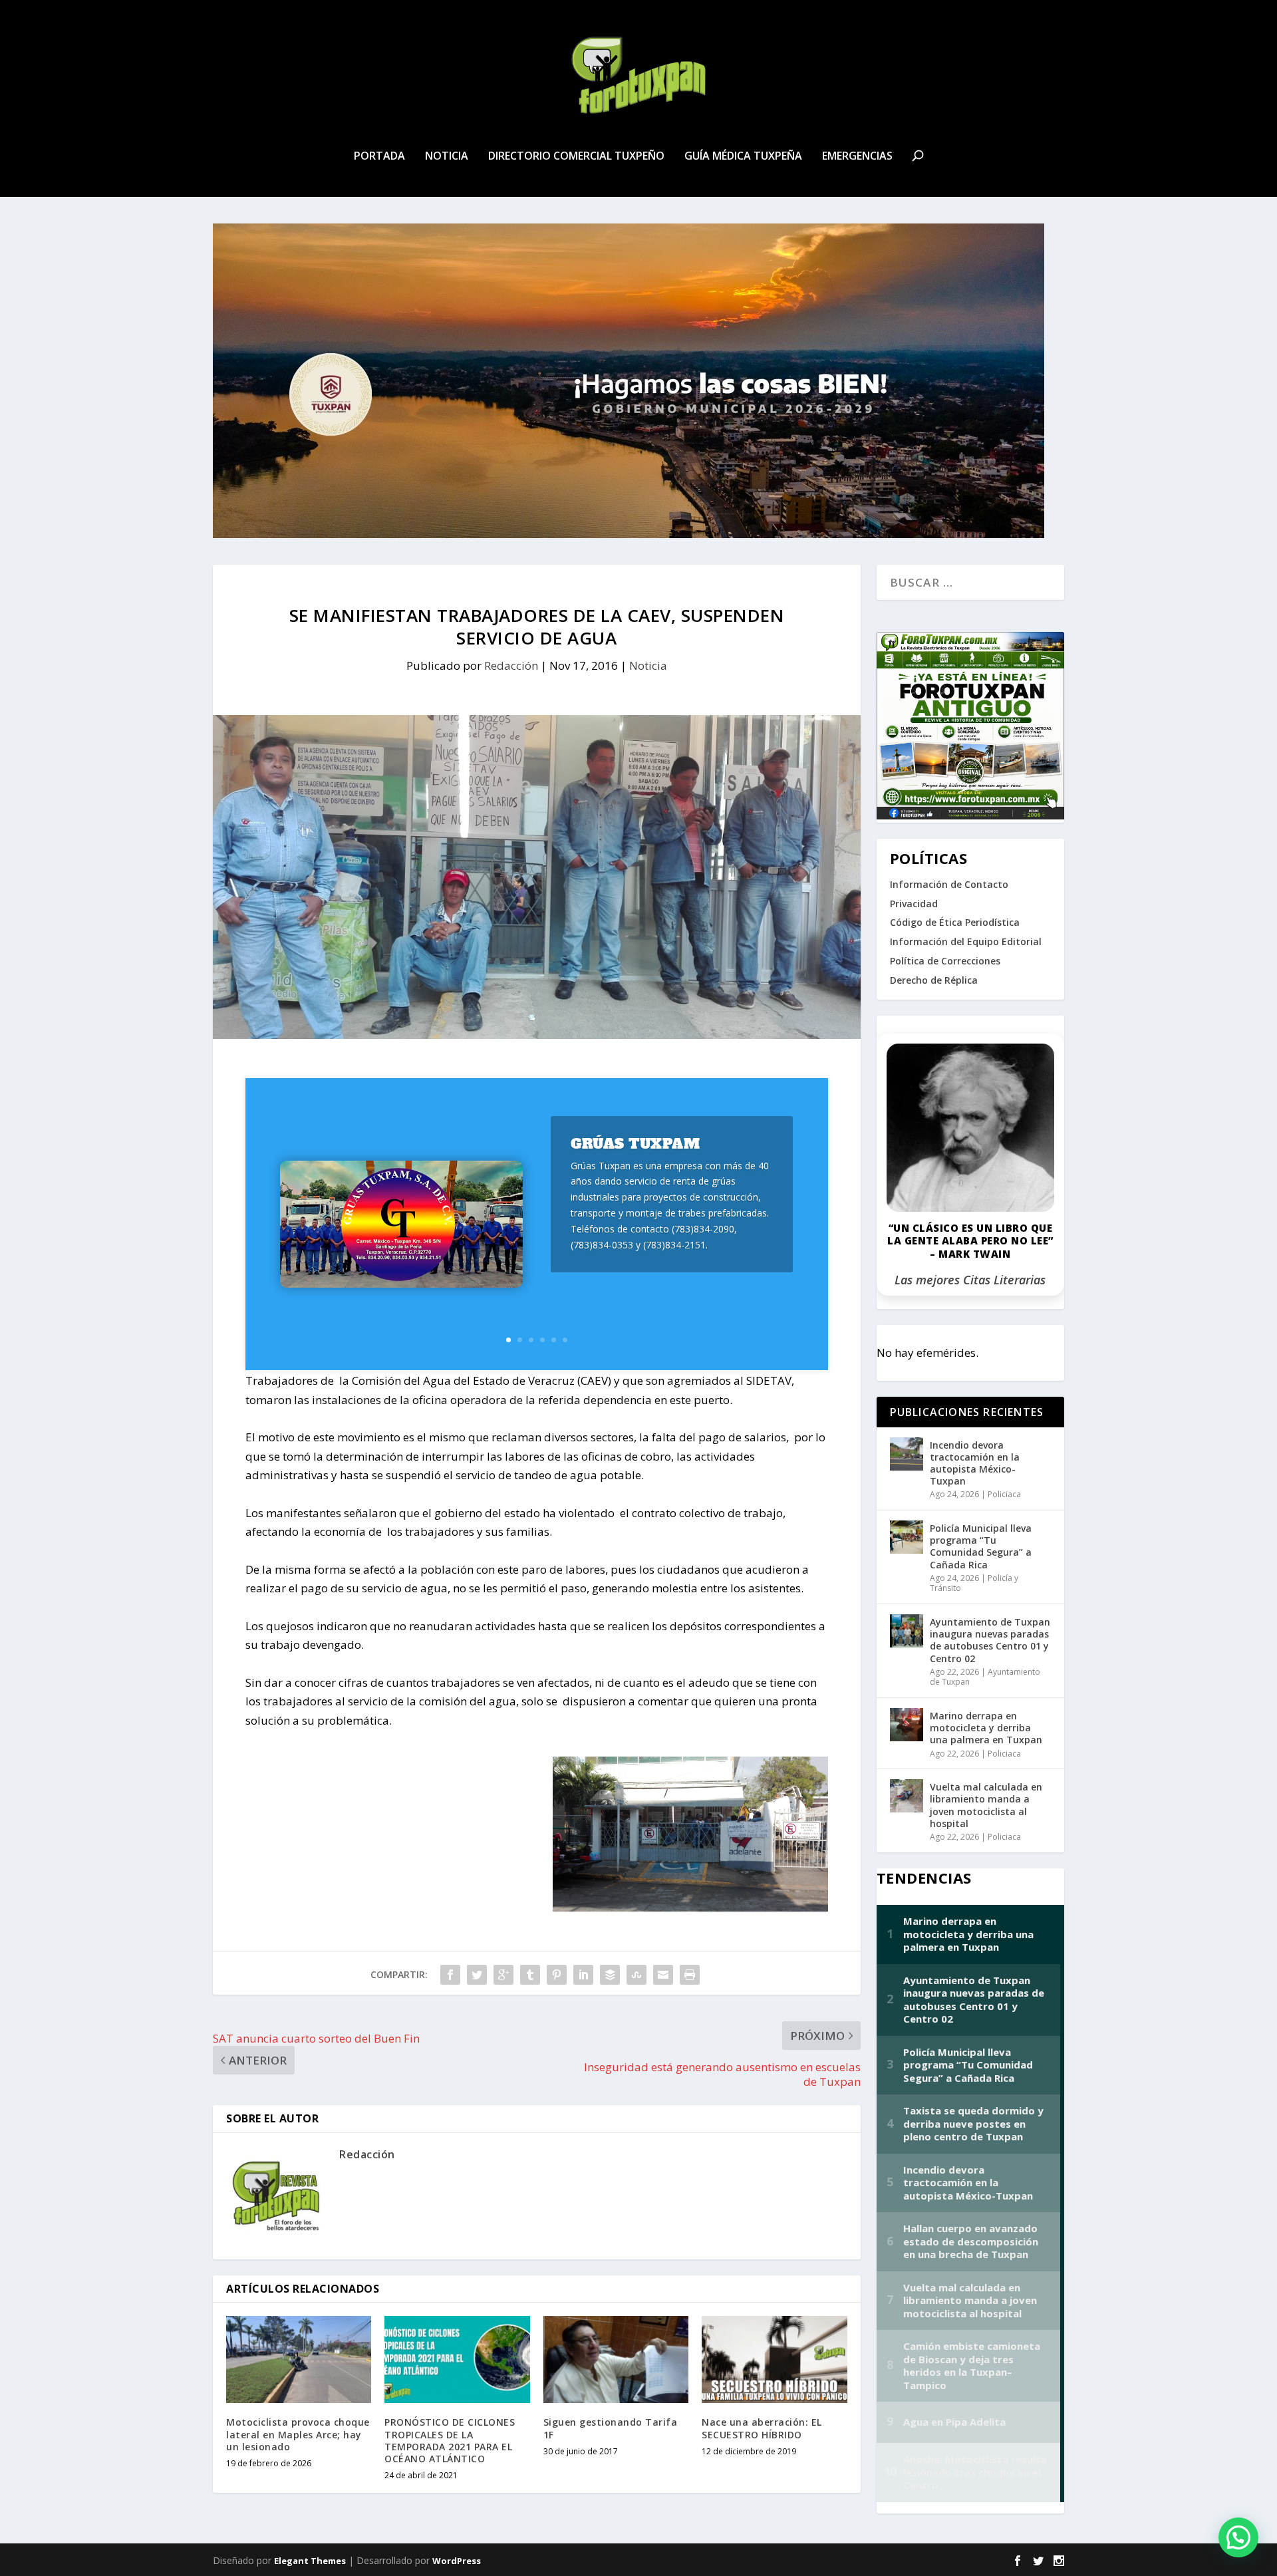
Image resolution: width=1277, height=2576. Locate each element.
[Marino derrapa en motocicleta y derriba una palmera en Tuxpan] (907, 1725)
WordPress (457, 2561)
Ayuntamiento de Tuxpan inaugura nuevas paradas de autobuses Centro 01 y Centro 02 (990, 1640)
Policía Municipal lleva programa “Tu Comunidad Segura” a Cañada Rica (981, 1546)
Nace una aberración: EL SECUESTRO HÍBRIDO (762, 2428)
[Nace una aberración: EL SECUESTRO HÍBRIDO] (774, 2360)
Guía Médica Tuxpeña (743, 157)
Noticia (447, 157)
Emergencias (857, 157)
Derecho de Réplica (934, 980)
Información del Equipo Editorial (966, 941)
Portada (379, 157)
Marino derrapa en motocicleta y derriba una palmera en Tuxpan (986, 1728)
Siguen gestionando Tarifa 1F (611, 2428)
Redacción (511, 665)
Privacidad (914, 904)
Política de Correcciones (945, 961)
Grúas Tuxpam (635, 1144)
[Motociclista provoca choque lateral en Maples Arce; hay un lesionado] (299, 2360)
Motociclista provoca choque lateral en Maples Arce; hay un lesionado (298, 2434)
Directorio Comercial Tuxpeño (576, 157)
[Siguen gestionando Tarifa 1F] (616, 2360)
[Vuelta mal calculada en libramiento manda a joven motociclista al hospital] (907, 1796)
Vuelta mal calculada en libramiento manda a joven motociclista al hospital (986, 1805)
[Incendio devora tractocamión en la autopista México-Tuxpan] (907, 1454)
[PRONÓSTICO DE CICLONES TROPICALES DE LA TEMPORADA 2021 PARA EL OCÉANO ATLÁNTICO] (457, 2360)
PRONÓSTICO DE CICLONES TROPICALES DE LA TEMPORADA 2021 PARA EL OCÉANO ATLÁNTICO (450, 2440)
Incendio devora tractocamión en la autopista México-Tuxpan (975, 1463)
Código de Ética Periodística (955, 922)
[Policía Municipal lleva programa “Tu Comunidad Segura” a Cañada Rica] (907, 1537)
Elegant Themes (310, 2561)
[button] (1238, 2537)
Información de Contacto (949, 884)
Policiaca (1004, 1494)
